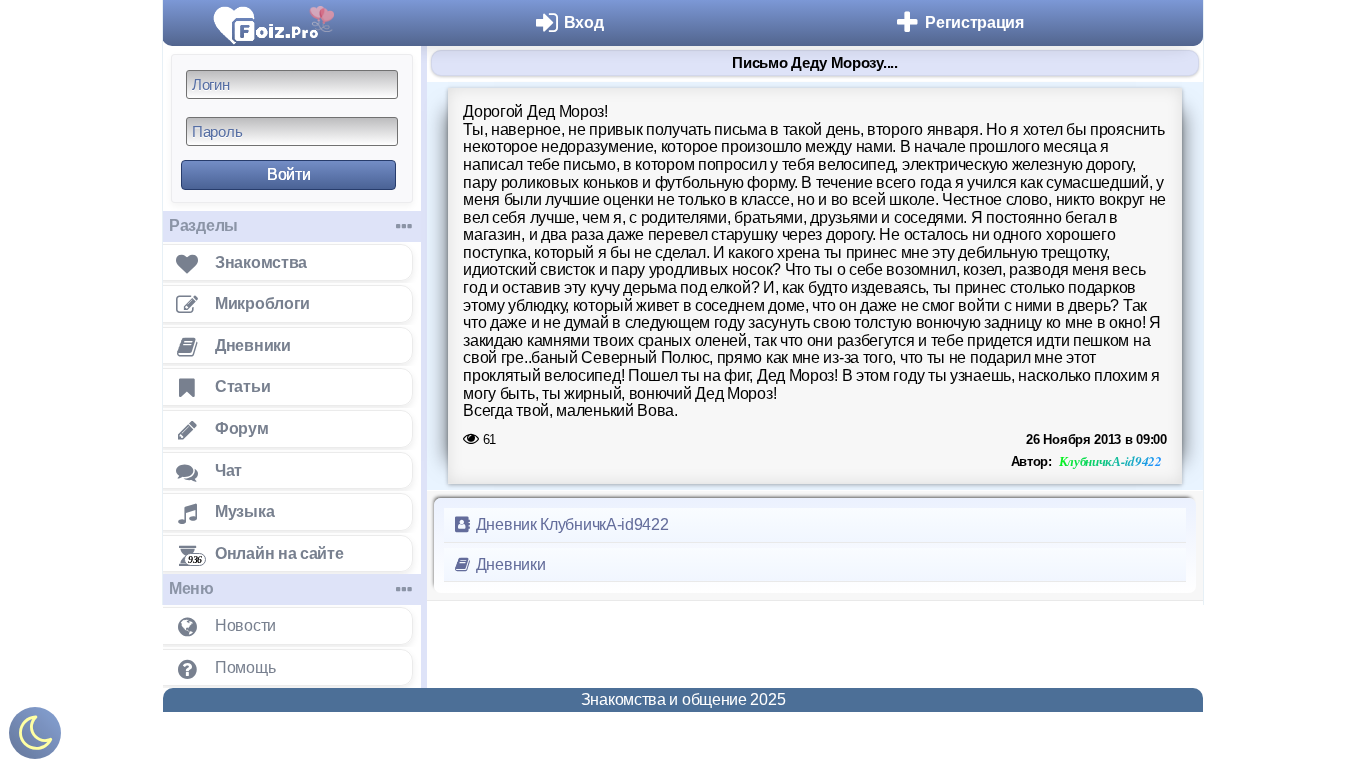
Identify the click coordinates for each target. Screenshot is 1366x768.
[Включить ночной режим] (35, 737)
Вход (584, 22)
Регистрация (974, 22)
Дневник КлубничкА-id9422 (570, 524)
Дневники (508, 564)
